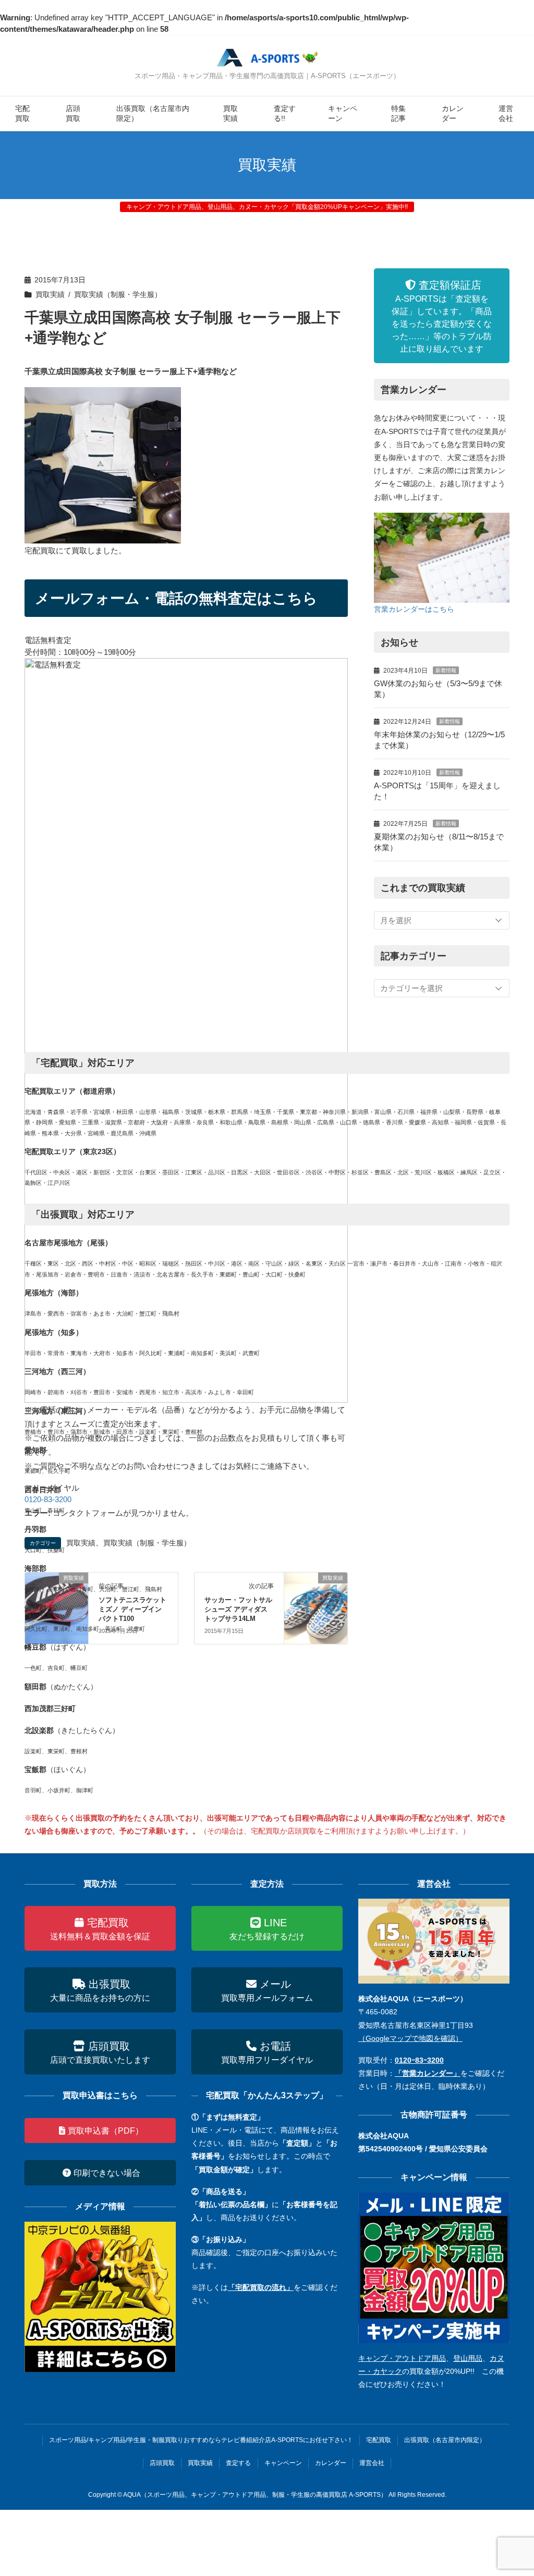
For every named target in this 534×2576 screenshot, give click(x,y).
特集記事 (398, 114)
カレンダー (453, 114)
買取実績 (230, 114)
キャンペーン (343, 114)
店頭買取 (73, 114)
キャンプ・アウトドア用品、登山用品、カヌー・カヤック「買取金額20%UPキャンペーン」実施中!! (267, 207)
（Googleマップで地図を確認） (410, 2038)
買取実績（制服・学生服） (118, 295)
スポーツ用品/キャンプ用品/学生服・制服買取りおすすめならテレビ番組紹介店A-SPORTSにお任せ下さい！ (201, 2440)
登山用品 (468, 2358)
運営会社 (506, 114)
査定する (238, 2463)
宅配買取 (22, 114)
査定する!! (285, 114)
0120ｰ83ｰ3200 (419, 2060)
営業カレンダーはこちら (414, 609)
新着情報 (446, 670)
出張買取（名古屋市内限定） (153, 114)
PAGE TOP (511, 2490)
